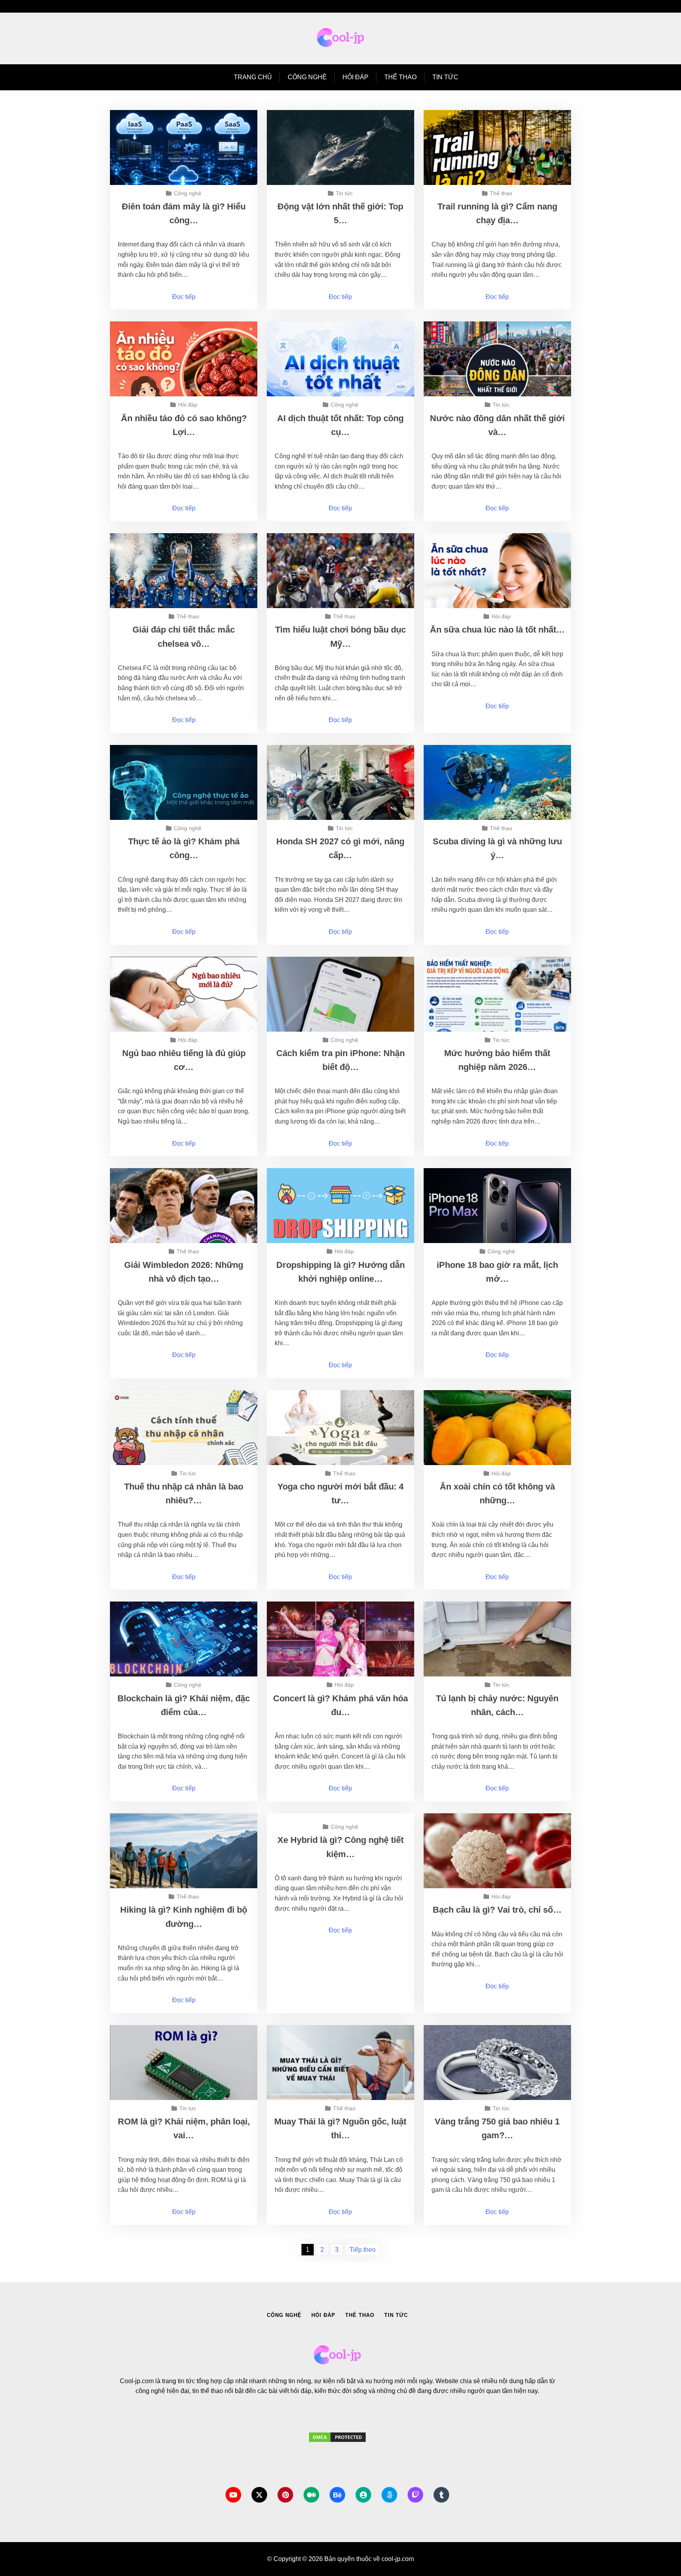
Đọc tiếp (184, 297)
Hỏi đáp (355, 77)
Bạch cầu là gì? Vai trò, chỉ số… (497, 1910)
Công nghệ (307, 77)
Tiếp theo (363, 2250)
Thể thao (400, 77)
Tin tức (445, 77)
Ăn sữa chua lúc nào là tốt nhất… (497, 630)
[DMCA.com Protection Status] (337, 2445)
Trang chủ (253, 77)
